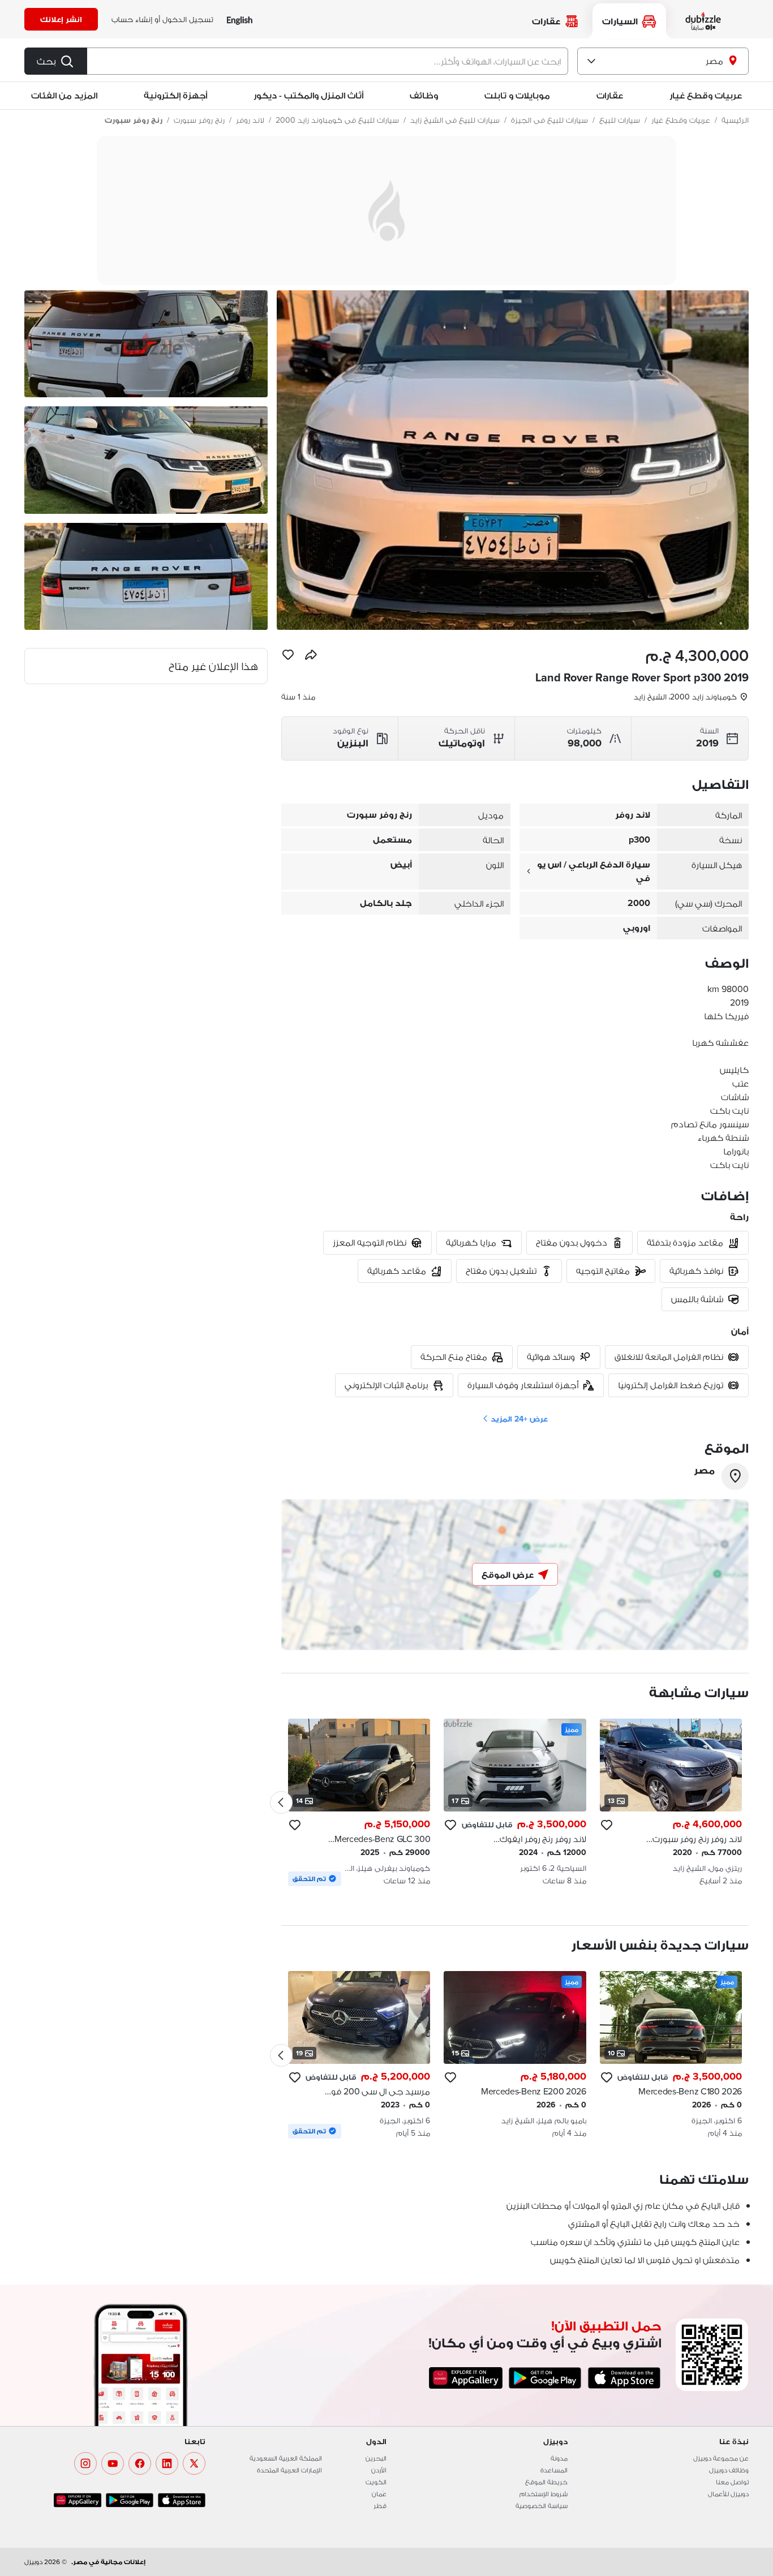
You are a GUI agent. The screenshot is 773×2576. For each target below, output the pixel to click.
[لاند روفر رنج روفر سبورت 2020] (671, 1802)
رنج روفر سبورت (199, 120)
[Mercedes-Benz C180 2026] (671, 2055)
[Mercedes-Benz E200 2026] (515, 2055)
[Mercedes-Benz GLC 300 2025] (359, 1802)
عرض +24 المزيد (519, 1419)
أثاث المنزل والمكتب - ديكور (308, 95)
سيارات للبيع (620, 120)
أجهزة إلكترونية (175, 95)
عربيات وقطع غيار (706, 95)
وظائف (424, 95)
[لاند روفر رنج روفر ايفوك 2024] (515, 1802)
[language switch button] (240, 20)
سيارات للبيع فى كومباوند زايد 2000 (337, 120)
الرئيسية (735, 120)
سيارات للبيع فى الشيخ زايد (455, 120)
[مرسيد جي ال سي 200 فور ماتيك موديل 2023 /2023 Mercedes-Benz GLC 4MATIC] (359, 2055)
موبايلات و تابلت (517, 95)
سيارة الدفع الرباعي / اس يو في (594, 871)
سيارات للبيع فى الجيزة (549, 120)
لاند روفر (250, 120)
